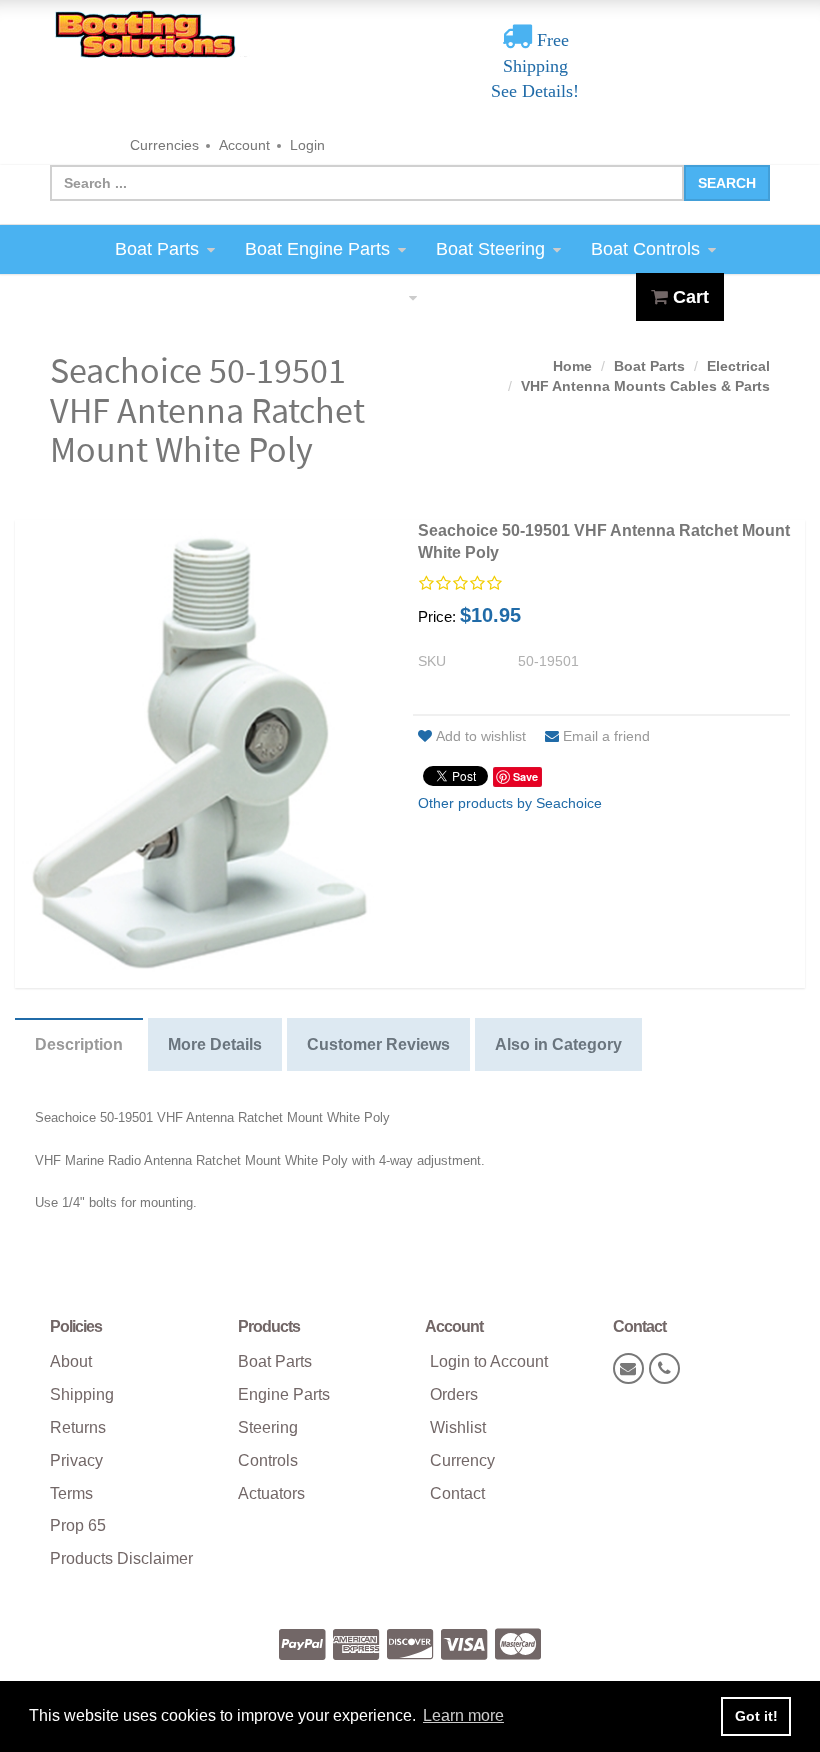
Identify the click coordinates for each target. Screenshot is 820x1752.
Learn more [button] (463, 1715)
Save (525, 776)
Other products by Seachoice (510, 803)
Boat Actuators (342, 297)
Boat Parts (157, 249)
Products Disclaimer (121, 1558)
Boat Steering (490, 249)
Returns (78, 1427)
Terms (71, 1493)
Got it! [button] (756, 1716)
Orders (454, 1394)
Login (307, 145)
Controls (268, 1460)
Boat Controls (645, 249)
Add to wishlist (481, 736)
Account (244, 145)
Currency (462, 1460)
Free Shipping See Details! (535, 65)
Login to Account (489, 1361)
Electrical (738, 366)
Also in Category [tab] (558, 1044)
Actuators (271, 1493)
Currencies (164, 145)
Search (727, 183)
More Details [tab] (215, 1044)
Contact (457, 1493)
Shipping (82, 1394)
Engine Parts (284, 1394)
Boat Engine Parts (317, 249)
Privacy (76, 1460)
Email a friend (606, 736)
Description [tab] (79, 1044)
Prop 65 (78, 1525)
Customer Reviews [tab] (378, 1044)
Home (572, 366)
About (71, 1361)
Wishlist (458, 1427)
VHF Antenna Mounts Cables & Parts (645, 386)
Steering (268, 1427)
